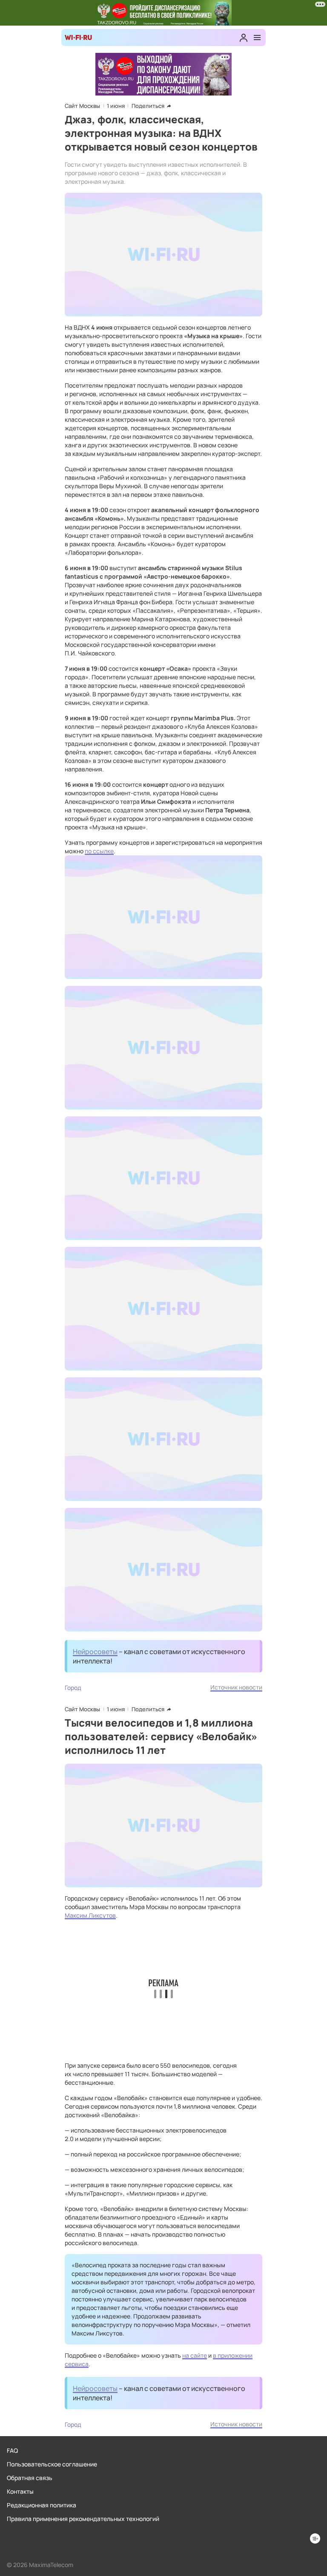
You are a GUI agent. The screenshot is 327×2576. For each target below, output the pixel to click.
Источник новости (236, 1687)
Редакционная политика (42, 2505)
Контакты (20, 2491)
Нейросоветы (95, 1652)
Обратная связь (30, 2478)
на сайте (195, 2355)
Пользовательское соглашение (52, 2464)
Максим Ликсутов (90, 1915)
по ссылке (99, 851)
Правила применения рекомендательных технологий (83, 2519)
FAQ (12, 2450)
